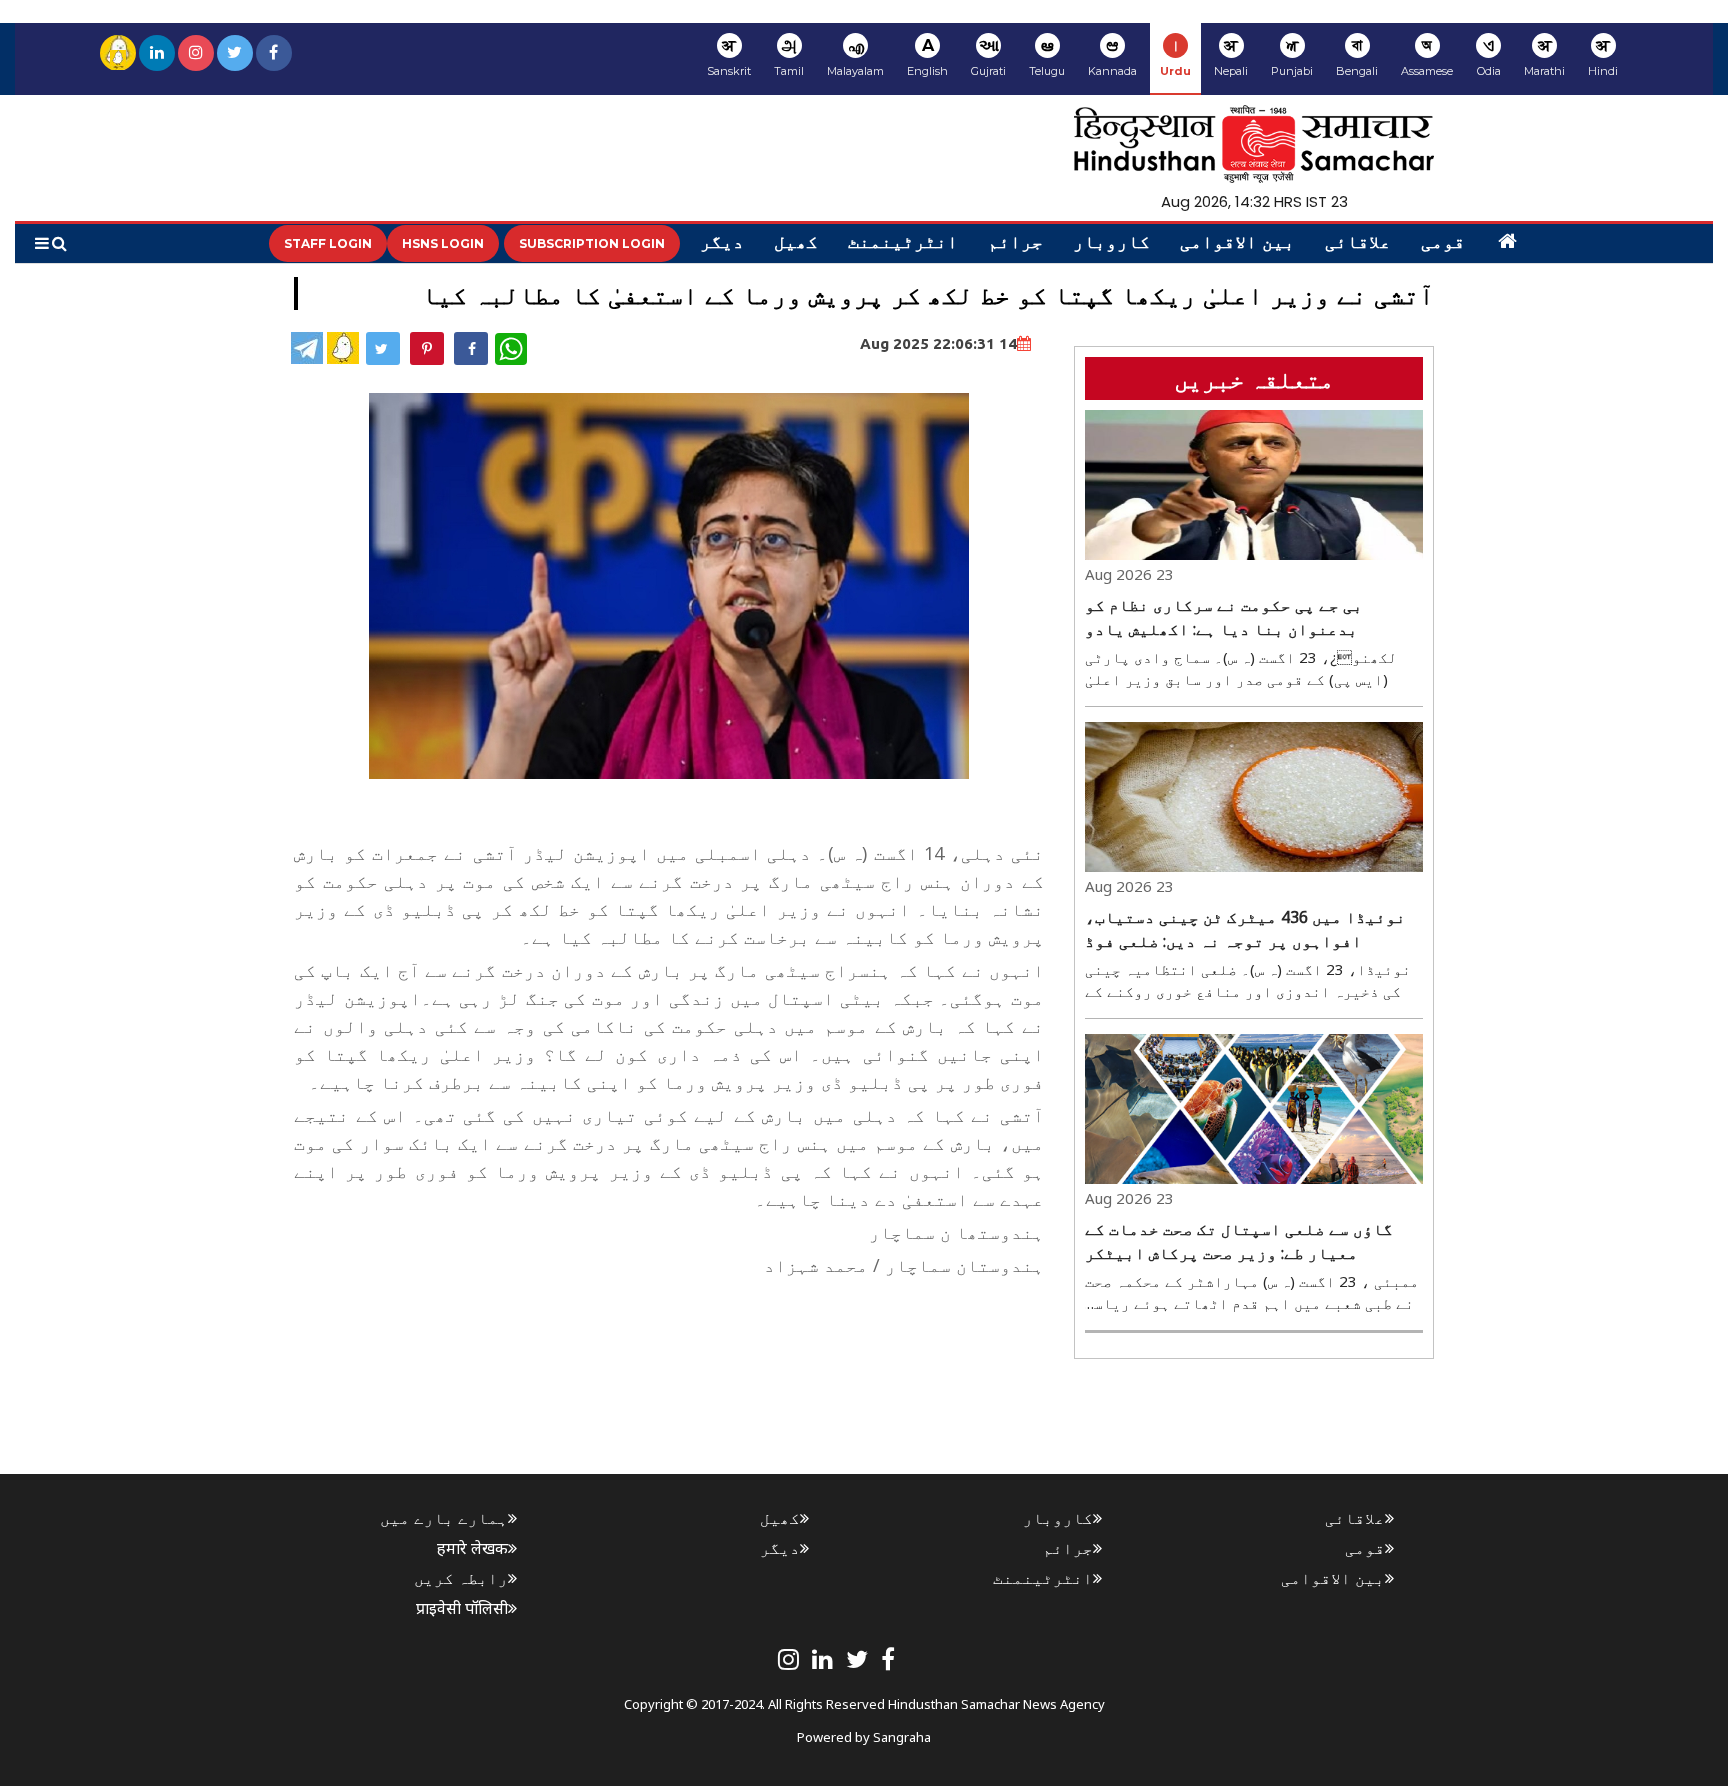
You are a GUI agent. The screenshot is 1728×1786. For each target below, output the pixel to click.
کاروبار (1111, 244)
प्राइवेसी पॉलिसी (462, 1608)
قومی (1443, 244)
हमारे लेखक (472, 1548)
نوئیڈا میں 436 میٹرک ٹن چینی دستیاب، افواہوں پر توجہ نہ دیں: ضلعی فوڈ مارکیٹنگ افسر (1245, 929)
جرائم (1015, 244)
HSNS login (443, 243)
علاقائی (1358, 244)
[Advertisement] (680, 1329)
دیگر (722, 244)
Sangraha (902, 1737)
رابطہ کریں (461, 1578)
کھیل (796, 244)
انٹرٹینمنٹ (903, 244)
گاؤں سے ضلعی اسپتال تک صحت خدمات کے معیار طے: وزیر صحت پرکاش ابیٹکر (1239, 1241)
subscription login (592, 243)
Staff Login (328, 243)
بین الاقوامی (1237, 244)
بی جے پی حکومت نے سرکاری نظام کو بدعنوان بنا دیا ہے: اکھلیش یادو (1224, 617)
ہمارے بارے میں (444, 1518)
